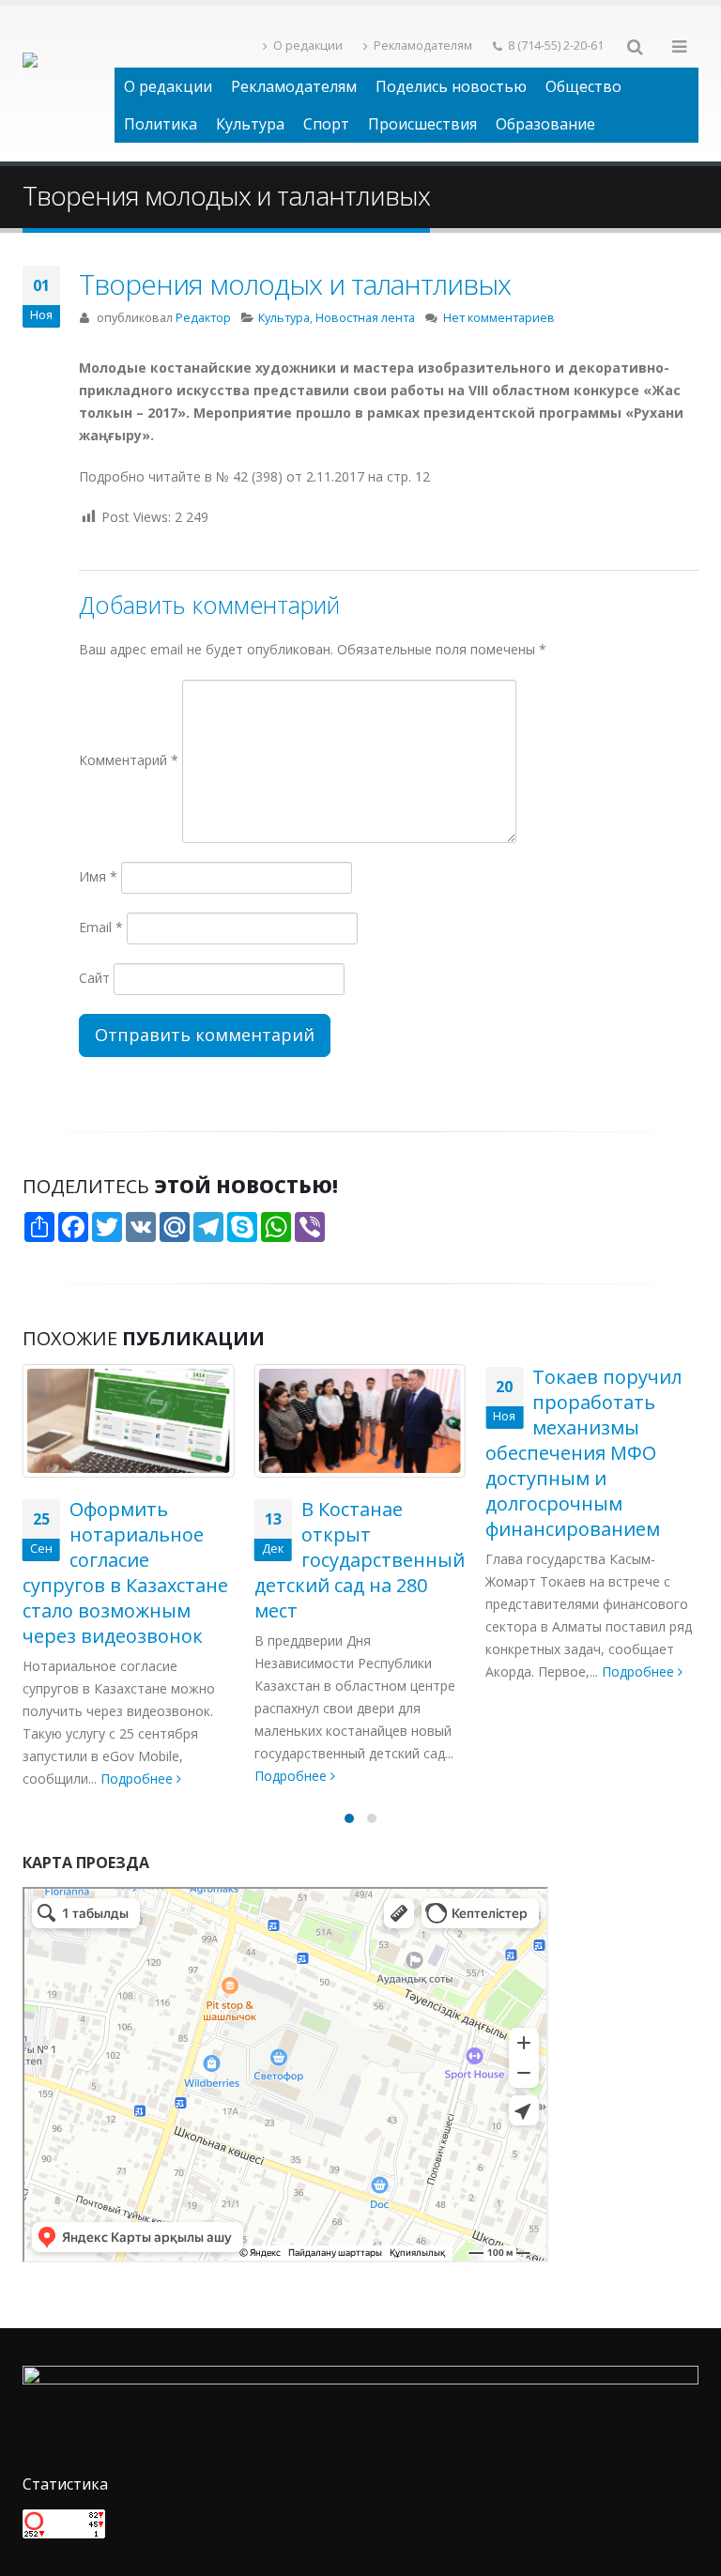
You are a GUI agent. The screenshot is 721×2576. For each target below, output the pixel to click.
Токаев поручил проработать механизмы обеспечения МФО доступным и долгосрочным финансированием (583, 1453)
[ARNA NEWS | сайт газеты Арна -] (69, 84)
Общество (583, 86)
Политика (161, 124)
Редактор (203, 318)
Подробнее (138, 1779)
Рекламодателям (423, 46)
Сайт (94, 978)
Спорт (326, 124)
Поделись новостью (451, 86)
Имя (98, 876)
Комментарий (129, 760)
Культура (250, 124)
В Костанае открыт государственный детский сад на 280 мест (360, 1560)
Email (101, 927)
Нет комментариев (499, 318)
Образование (545, 124)
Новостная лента (365, 318)
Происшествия (422, 124)
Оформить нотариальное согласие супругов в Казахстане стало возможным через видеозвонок (125, 1572)
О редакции (308, 46)
